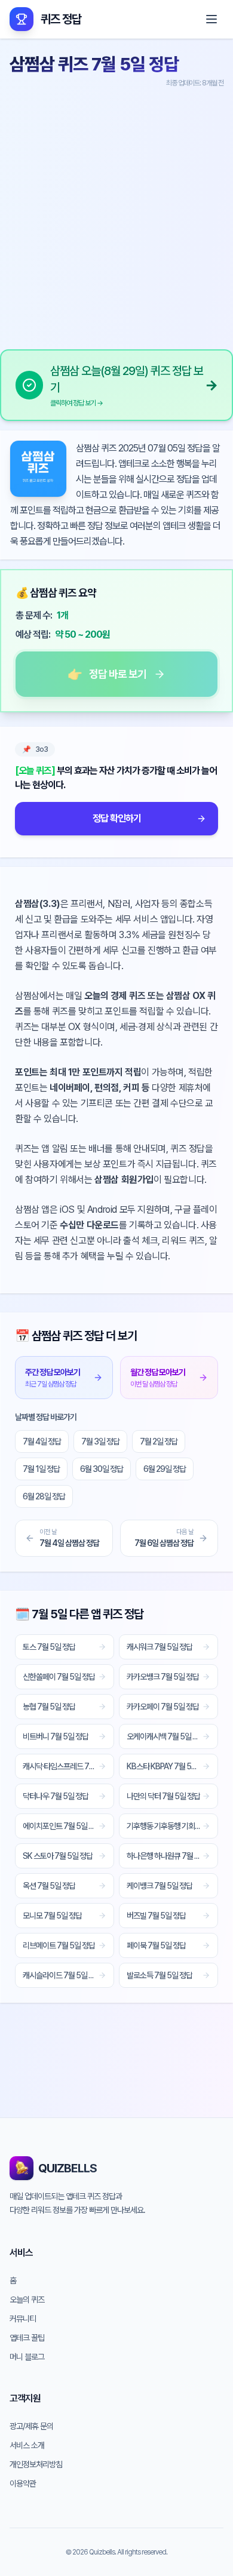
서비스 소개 (27, 2445)
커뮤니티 (23, 2319)
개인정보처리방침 (36, 2464)
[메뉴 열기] (211, 19)
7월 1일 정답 (41, 1469)
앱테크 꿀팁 (27, 2338)
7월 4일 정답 (42, 1441)
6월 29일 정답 (165, 1469)
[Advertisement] (116, 214)
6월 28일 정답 (44, 1496)
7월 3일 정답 (100, 1441)
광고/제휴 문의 (31, 2426)
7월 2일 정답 (159, 1441)
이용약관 (23, 2483)
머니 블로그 (27, 2357)
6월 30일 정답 (102, 1469)
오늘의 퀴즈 (27, 2300)
